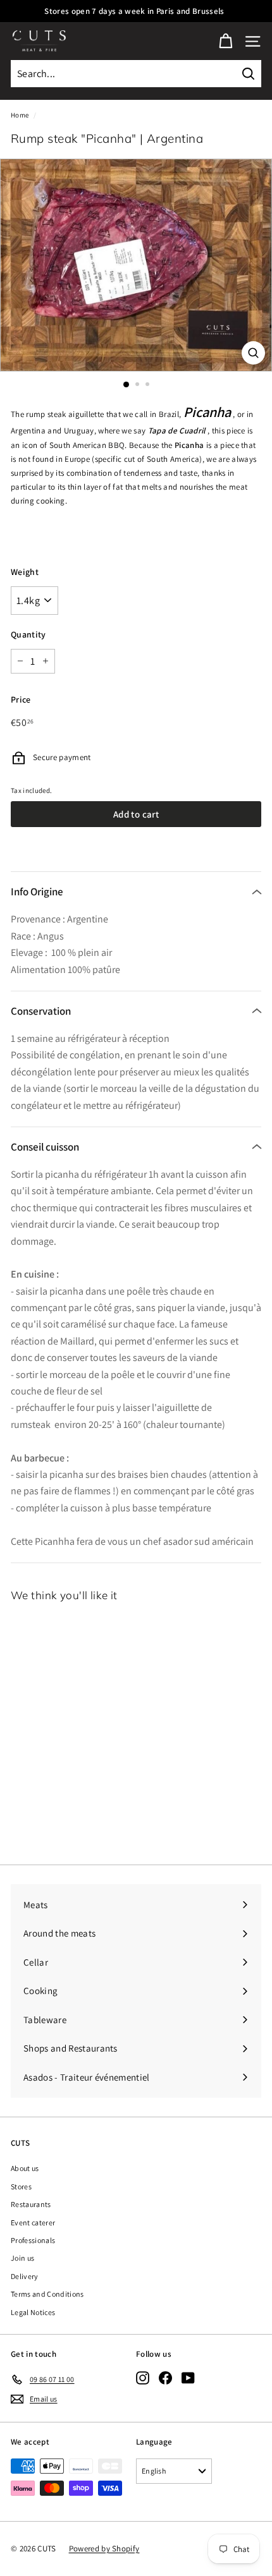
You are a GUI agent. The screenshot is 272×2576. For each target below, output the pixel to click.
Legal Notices (33, 2312)
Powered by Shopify (104, 2549)
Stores (21, 2186)
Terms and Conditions (47, 2294)
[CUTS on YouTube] (188, 2378)
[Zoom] (253, 353)
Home (20, 115)
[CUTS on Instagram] (143, 2378)
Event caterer (33, 2222)
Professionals (33, 2240)
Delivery (25, 2276)
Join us (22, 2258)
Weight (25, 572)
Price (21, 699)
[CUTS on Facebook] (165, 2378)
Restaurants (31, 2204)
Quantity (28, 634)
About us (25, 2168)
